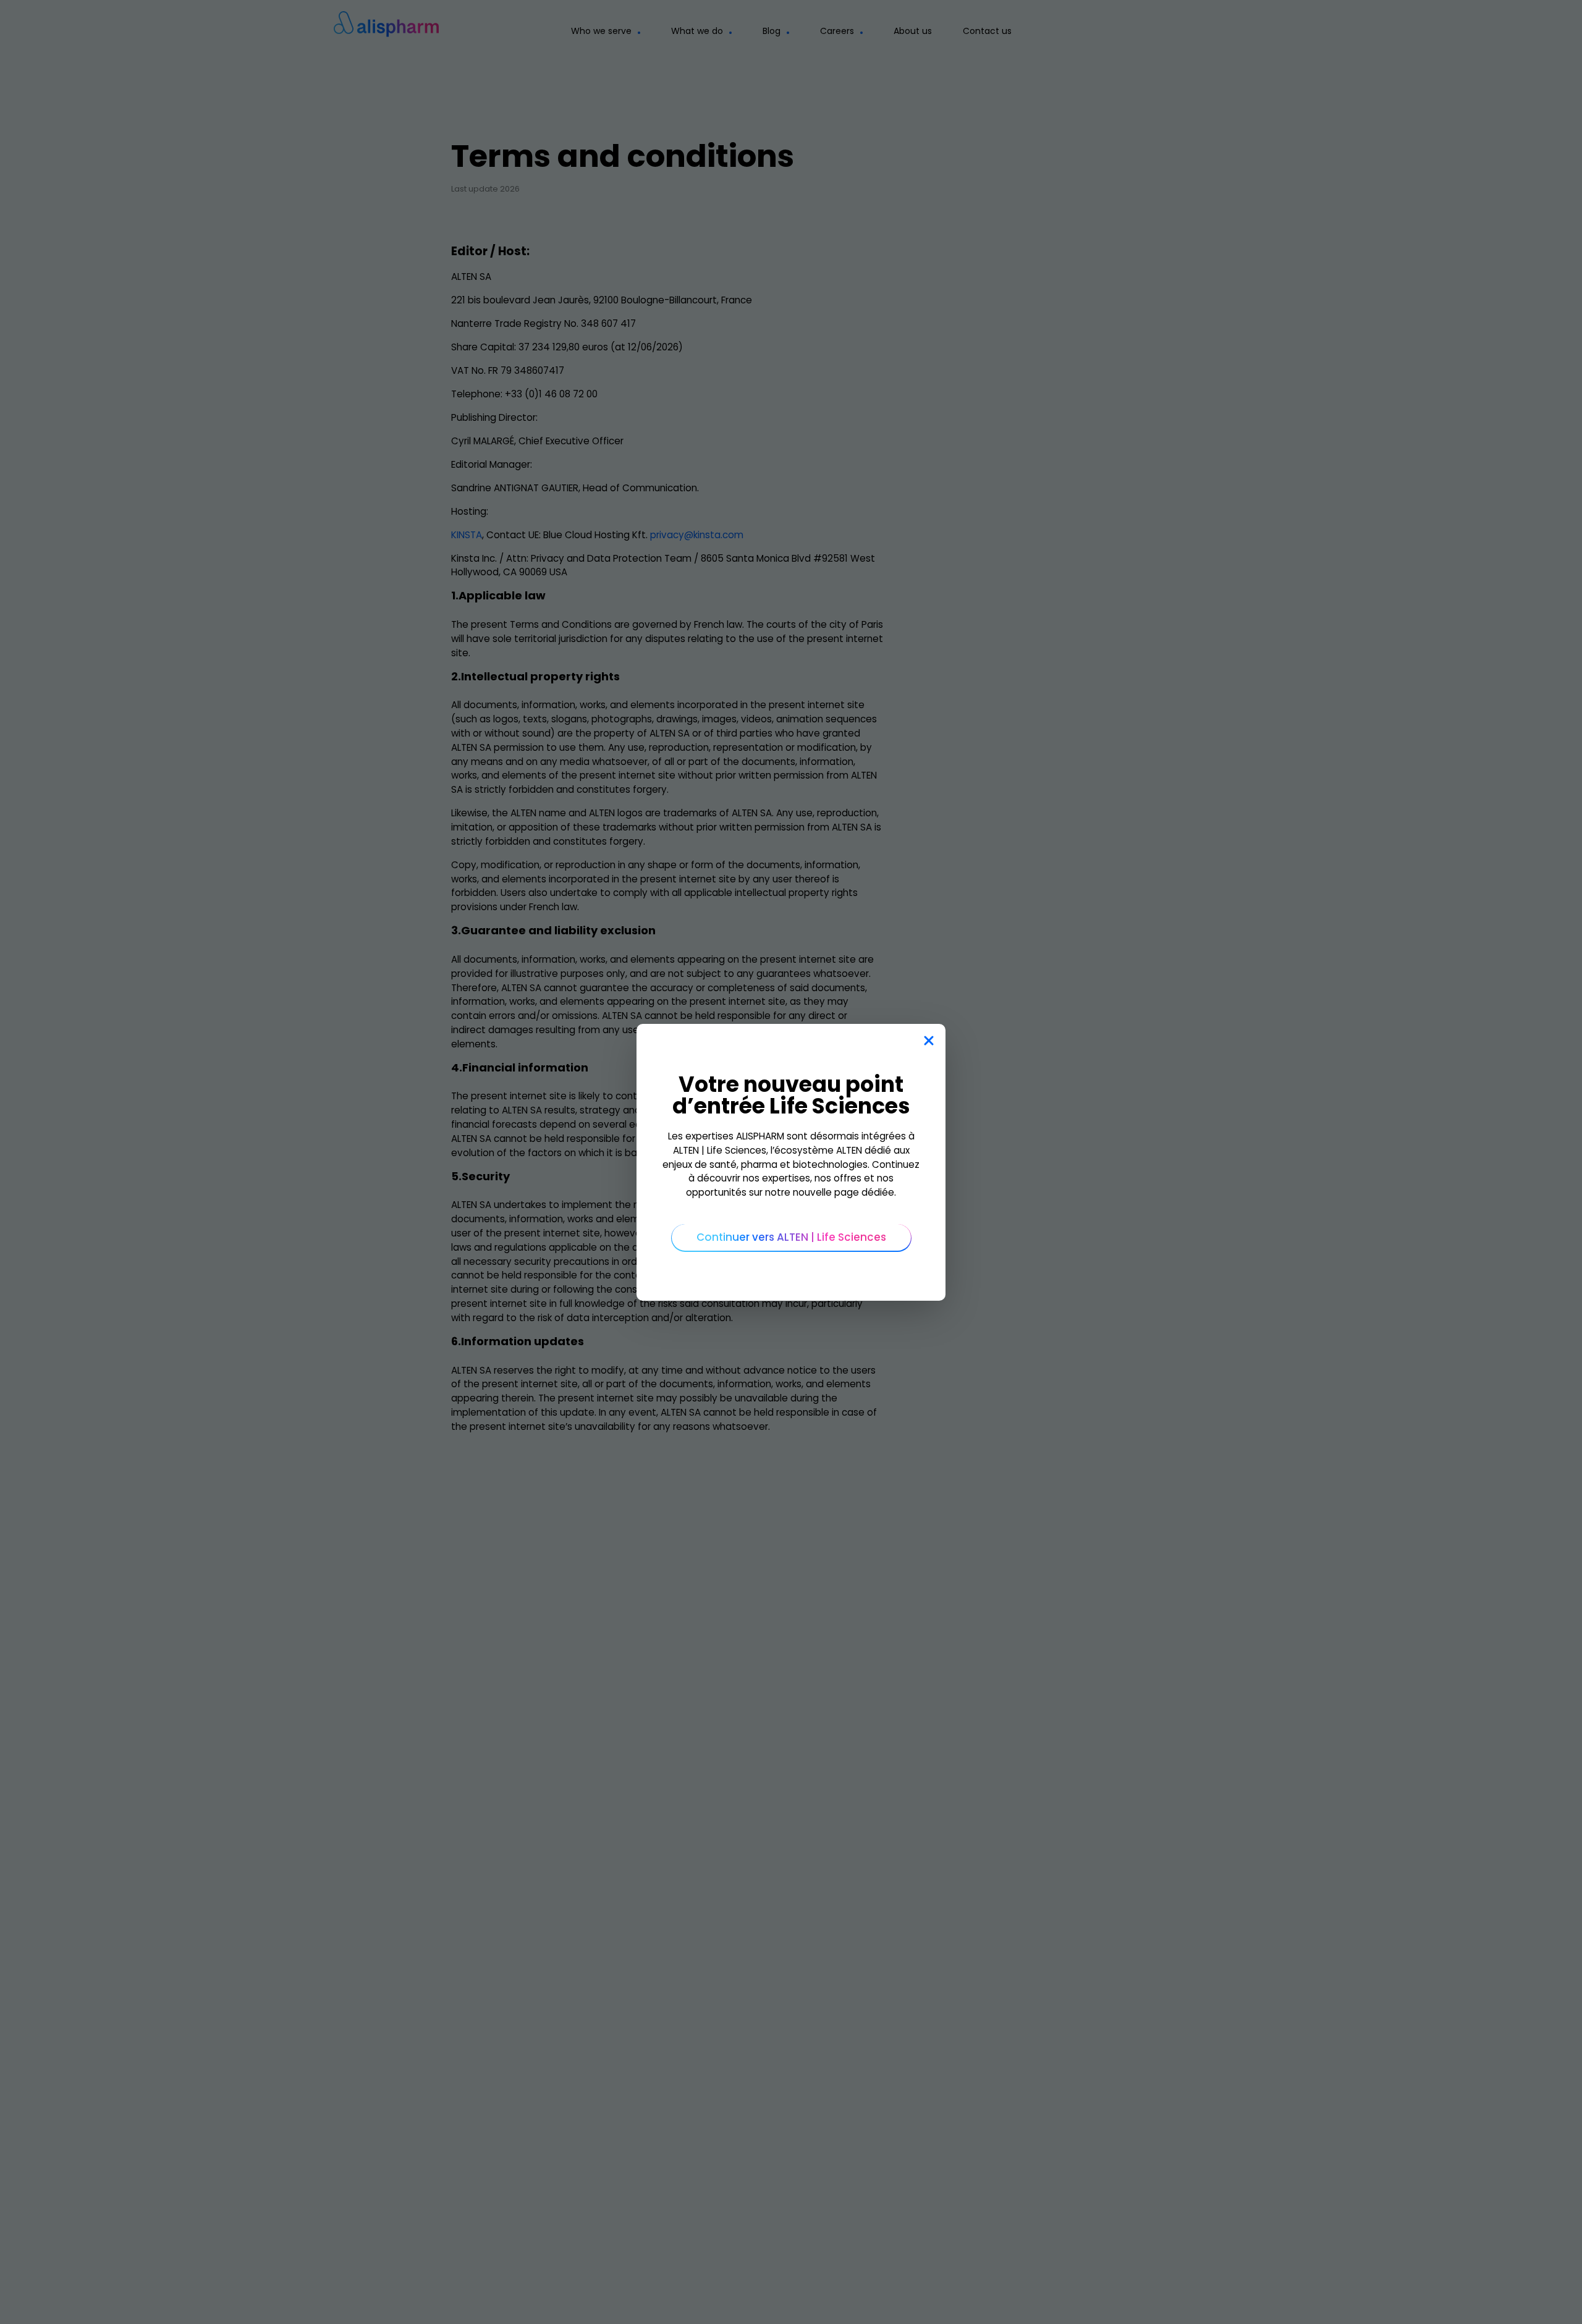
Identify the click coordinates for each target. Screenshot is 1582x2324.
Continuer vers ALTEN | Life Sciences (791, 1237)
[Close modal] (928, 1041)
